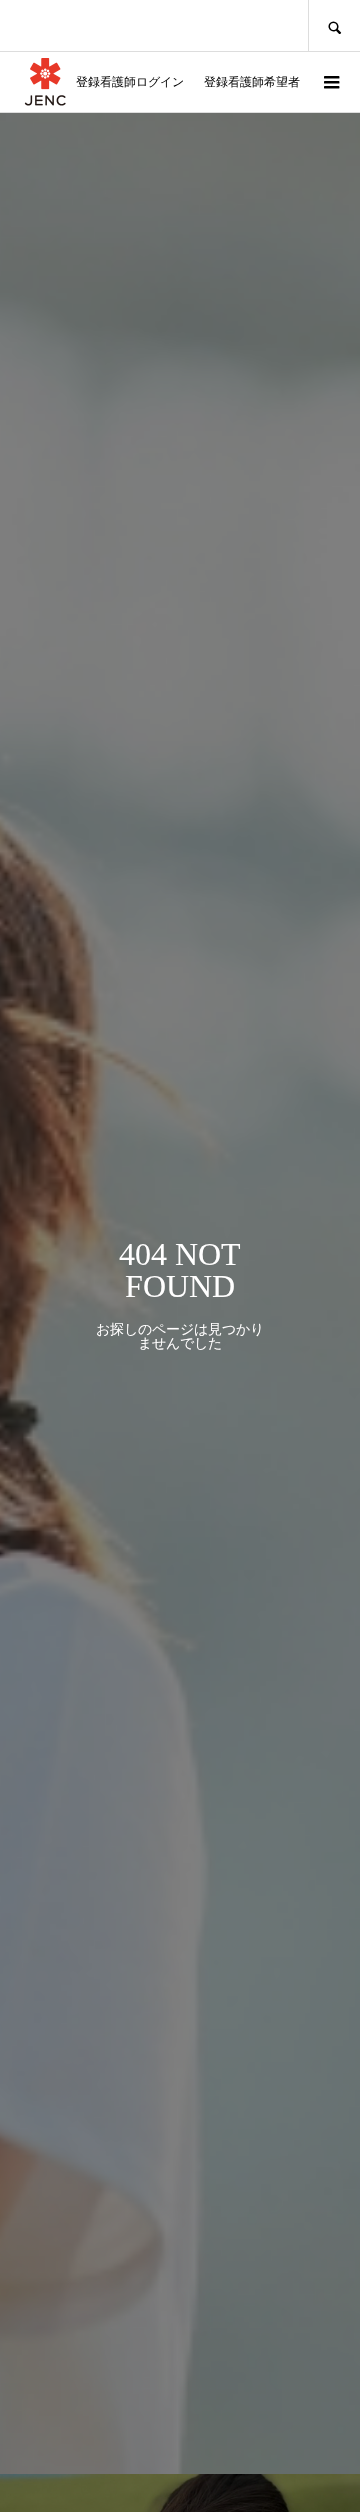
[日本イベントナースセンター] (45, 82)
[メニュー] (330, 82)
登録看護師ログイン (130, 82)
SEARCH (334, 25)
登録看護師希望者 (252, 82)
